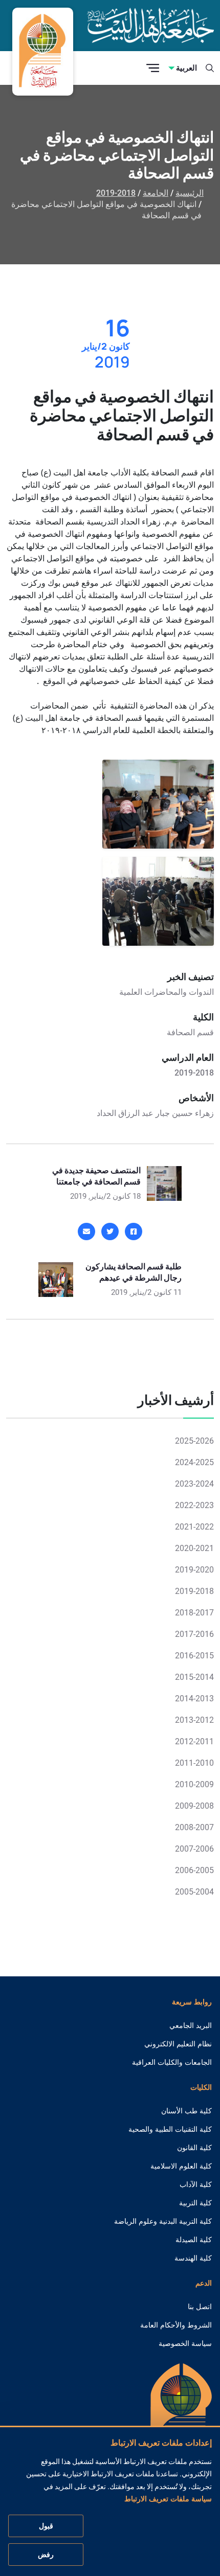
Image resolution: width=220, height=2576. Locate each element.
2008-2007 (194, 1827)
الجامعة (156, 193)
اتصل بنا (200, 2307)
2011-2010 (194, 1763)
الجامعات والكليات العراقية (172, 2062)
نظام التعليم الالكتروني (178, 2044)
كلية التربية (195, 2203)
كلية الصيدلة (194, 2240)
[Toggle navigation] (153, 68)
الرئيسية (190, 193)
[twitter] (110, 1232)
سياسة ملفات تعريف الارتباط (168, 2499)
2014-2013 (194, 1699)
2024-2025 (194, 1462)
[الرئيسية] (181, 2411)
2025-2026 (194, 1441)
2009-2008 (194, 1806)
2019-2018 (116, 193)
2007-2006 (194, 1849)
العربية (186, 68)
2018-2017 (194, 1613)
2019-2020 (194, 1570)
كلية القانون (194, 2148)
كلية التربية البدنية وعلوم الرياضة (163, 2221)
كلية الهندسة (193, 2258)
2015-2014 (194, 1677)
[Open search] (210, 68)
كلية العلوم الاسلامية (181, 2166)
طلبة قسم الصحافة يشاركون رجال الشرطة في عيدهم (134, 1272)
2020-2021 (194, 1548)
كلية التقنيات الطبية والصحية (170, 2129)
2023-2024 (194, 1484)
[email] (86, 1232)
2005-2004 (194, 1892)
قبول (46, 2526)
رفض (46, 2555)
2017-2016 (194, 1634)
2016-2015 (194, 1656)
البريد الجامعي (191, 2025)
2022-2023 (194, 1505)
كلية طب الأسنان (186, 2111)
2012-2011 (194, 1741)
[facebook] (134, 1232)
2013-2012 (194, 1720)
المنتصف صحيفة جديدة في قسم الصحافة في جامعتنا (96, 1176)
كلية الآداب (196, 2184)
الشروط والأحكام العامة (176, 2325)
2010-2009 (194, 1784)
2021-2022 (194, 1527)
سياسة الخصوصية (185, 2343)
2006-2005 (194, 1870)
